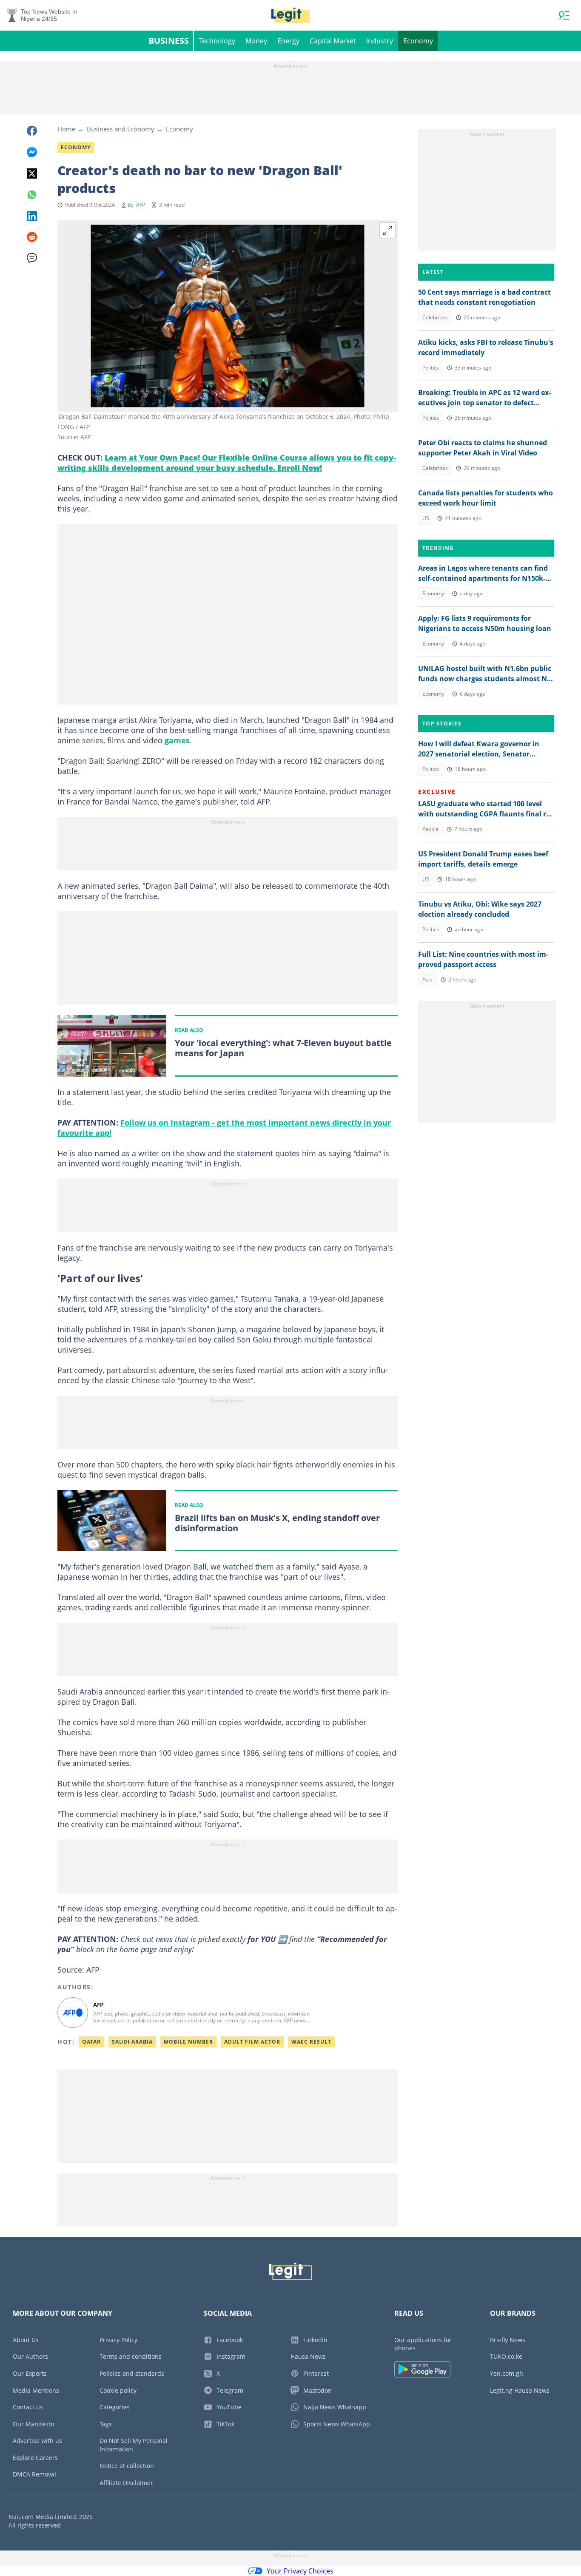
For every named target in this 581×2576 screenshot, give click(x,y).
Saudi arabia (132, 2042)
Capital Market (333, 41)
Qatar (91, 2042)
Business (169, 41)
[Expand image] (387, 230)
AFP (141, 205)
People (430, 829)
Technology (217, 41)
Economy (418, 41)
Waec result (311, 2042)
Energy (288, 41)
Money (256, 41)
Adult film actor (252, 2042)
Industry (380, 41)
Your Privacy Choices (300, 2571)
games (177, 740)
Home (66, 129)
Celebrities (435, 317)
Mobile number (188, 2042)
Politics (431, 368)
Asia (427, 980)
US (426, 518)
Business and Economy (121, 129)
